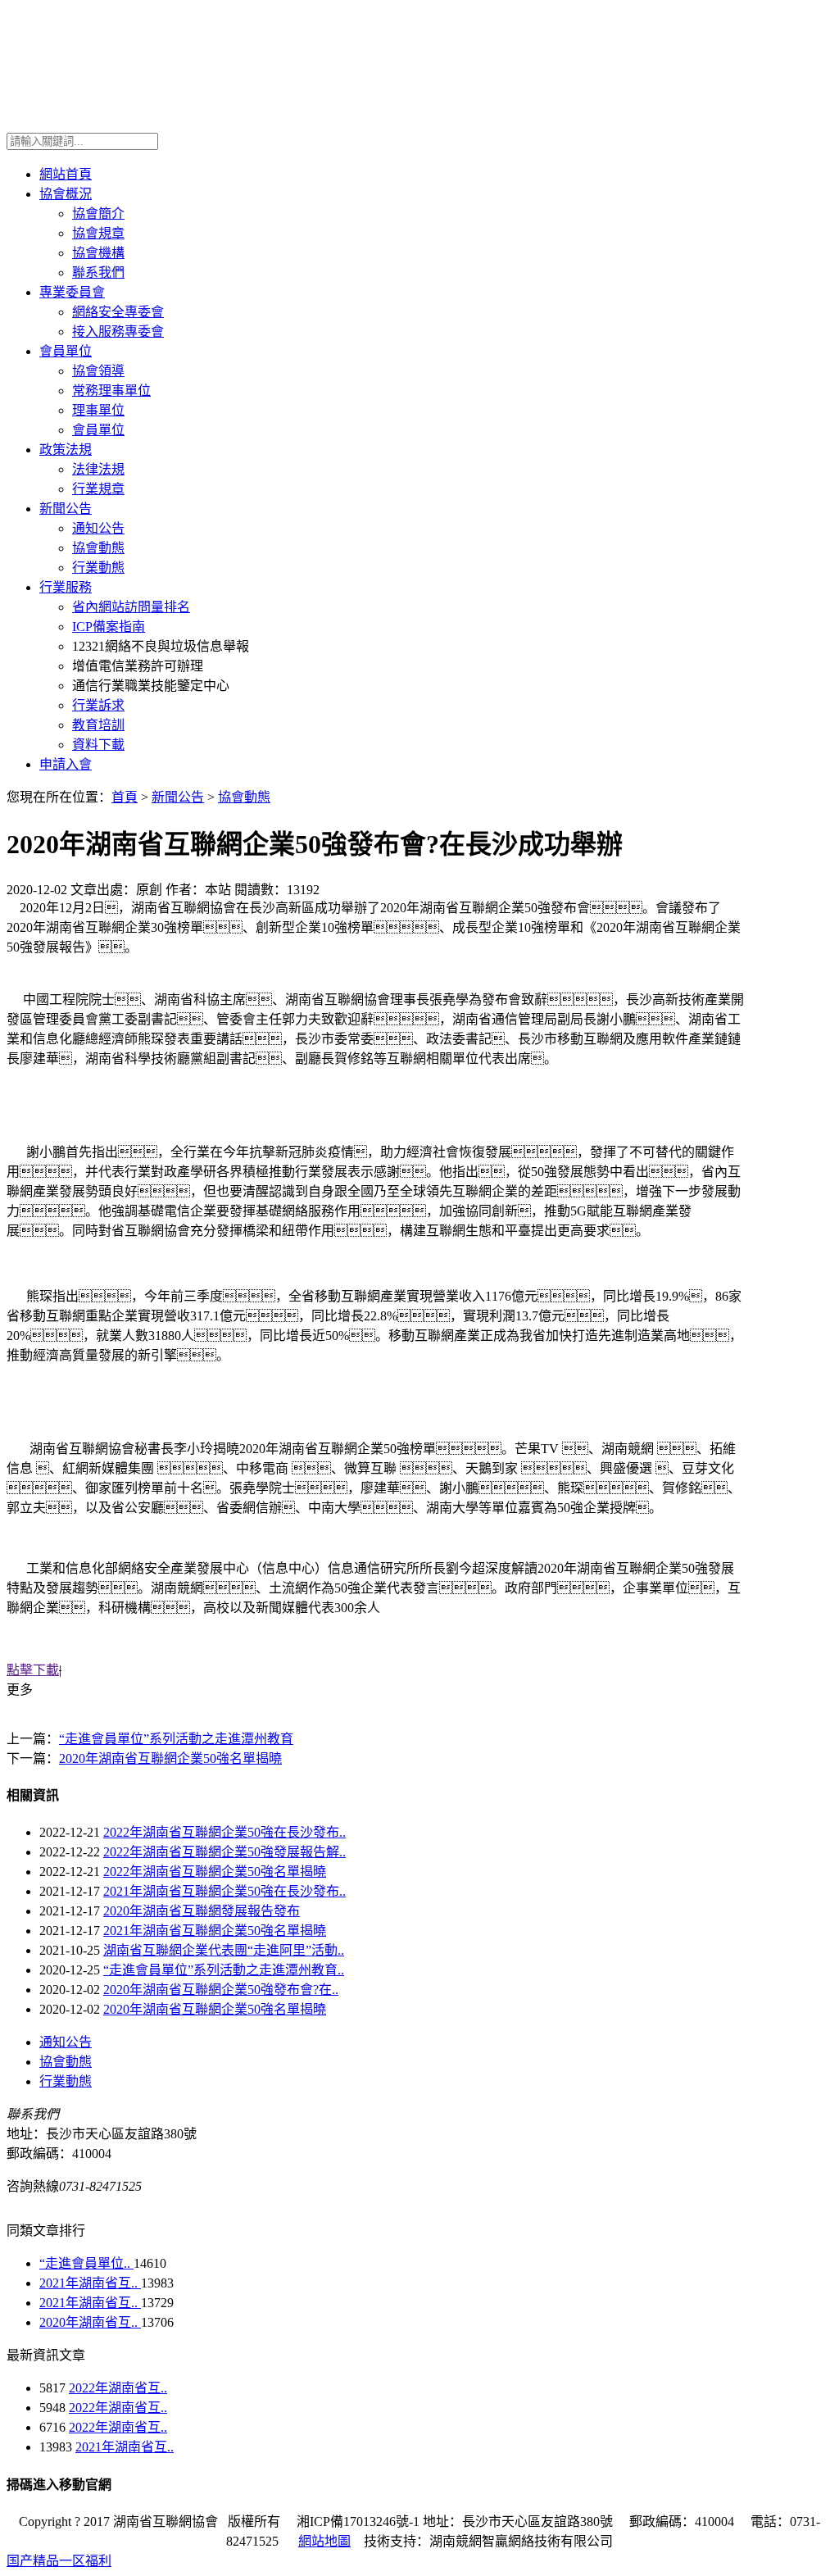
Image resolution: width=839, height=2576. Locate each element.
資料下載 (98, 745)
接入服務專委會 (118, 332)
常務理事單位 (111, 391)
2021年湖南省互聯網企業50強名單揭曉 (215, 1931)
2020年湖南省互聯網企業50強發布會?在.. (221, 1990)
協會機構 (98, 253)
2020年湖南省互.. (90, 2322)
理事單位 (98, 410)
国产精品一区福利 (59, 2561)
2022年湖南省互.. (118, 2388)
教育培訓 (98, 725)
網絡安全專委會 (118, 312)
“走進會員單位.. (86, 2263)
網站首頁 (66, 174)
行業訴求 (98, 705)
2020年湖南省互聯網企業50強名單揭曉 (170, 1758)
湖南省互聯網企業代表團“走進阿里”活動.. (224, 1950)
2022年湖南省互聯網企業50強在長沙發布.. (224, 1832)
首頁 (125, 797)
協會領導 (98, 371)
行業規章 (98, 489)
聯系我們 (98, 273)
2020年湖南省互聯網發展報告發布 (202, 1911)
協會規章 (98, 233)
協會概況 (66, 194)
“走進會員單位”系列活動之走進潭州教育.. (224, 1970)
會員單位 (66, 351)
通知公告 (98, 528)
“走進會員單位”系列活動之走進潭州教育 (176, 1739)
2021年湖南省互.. (90, 2283)
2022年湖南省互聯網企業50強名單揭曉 (215, 1872)
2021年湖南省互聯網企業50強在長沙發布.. (224, 1891)
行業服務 (66, 587)
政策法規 (66, 450)
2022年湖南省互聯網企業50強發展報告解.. (224, 1852)
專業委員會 (72, 292)
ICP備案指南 (109, 627)
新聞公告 (66, 509)
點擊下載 (33, 1670)
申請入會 (66, 764)
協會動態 (98, 548)
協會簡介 (98, 214)
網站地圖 (324, 2541)
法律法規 (98, 469)
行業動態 (98, 568)
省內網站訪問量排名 (131, 607)
